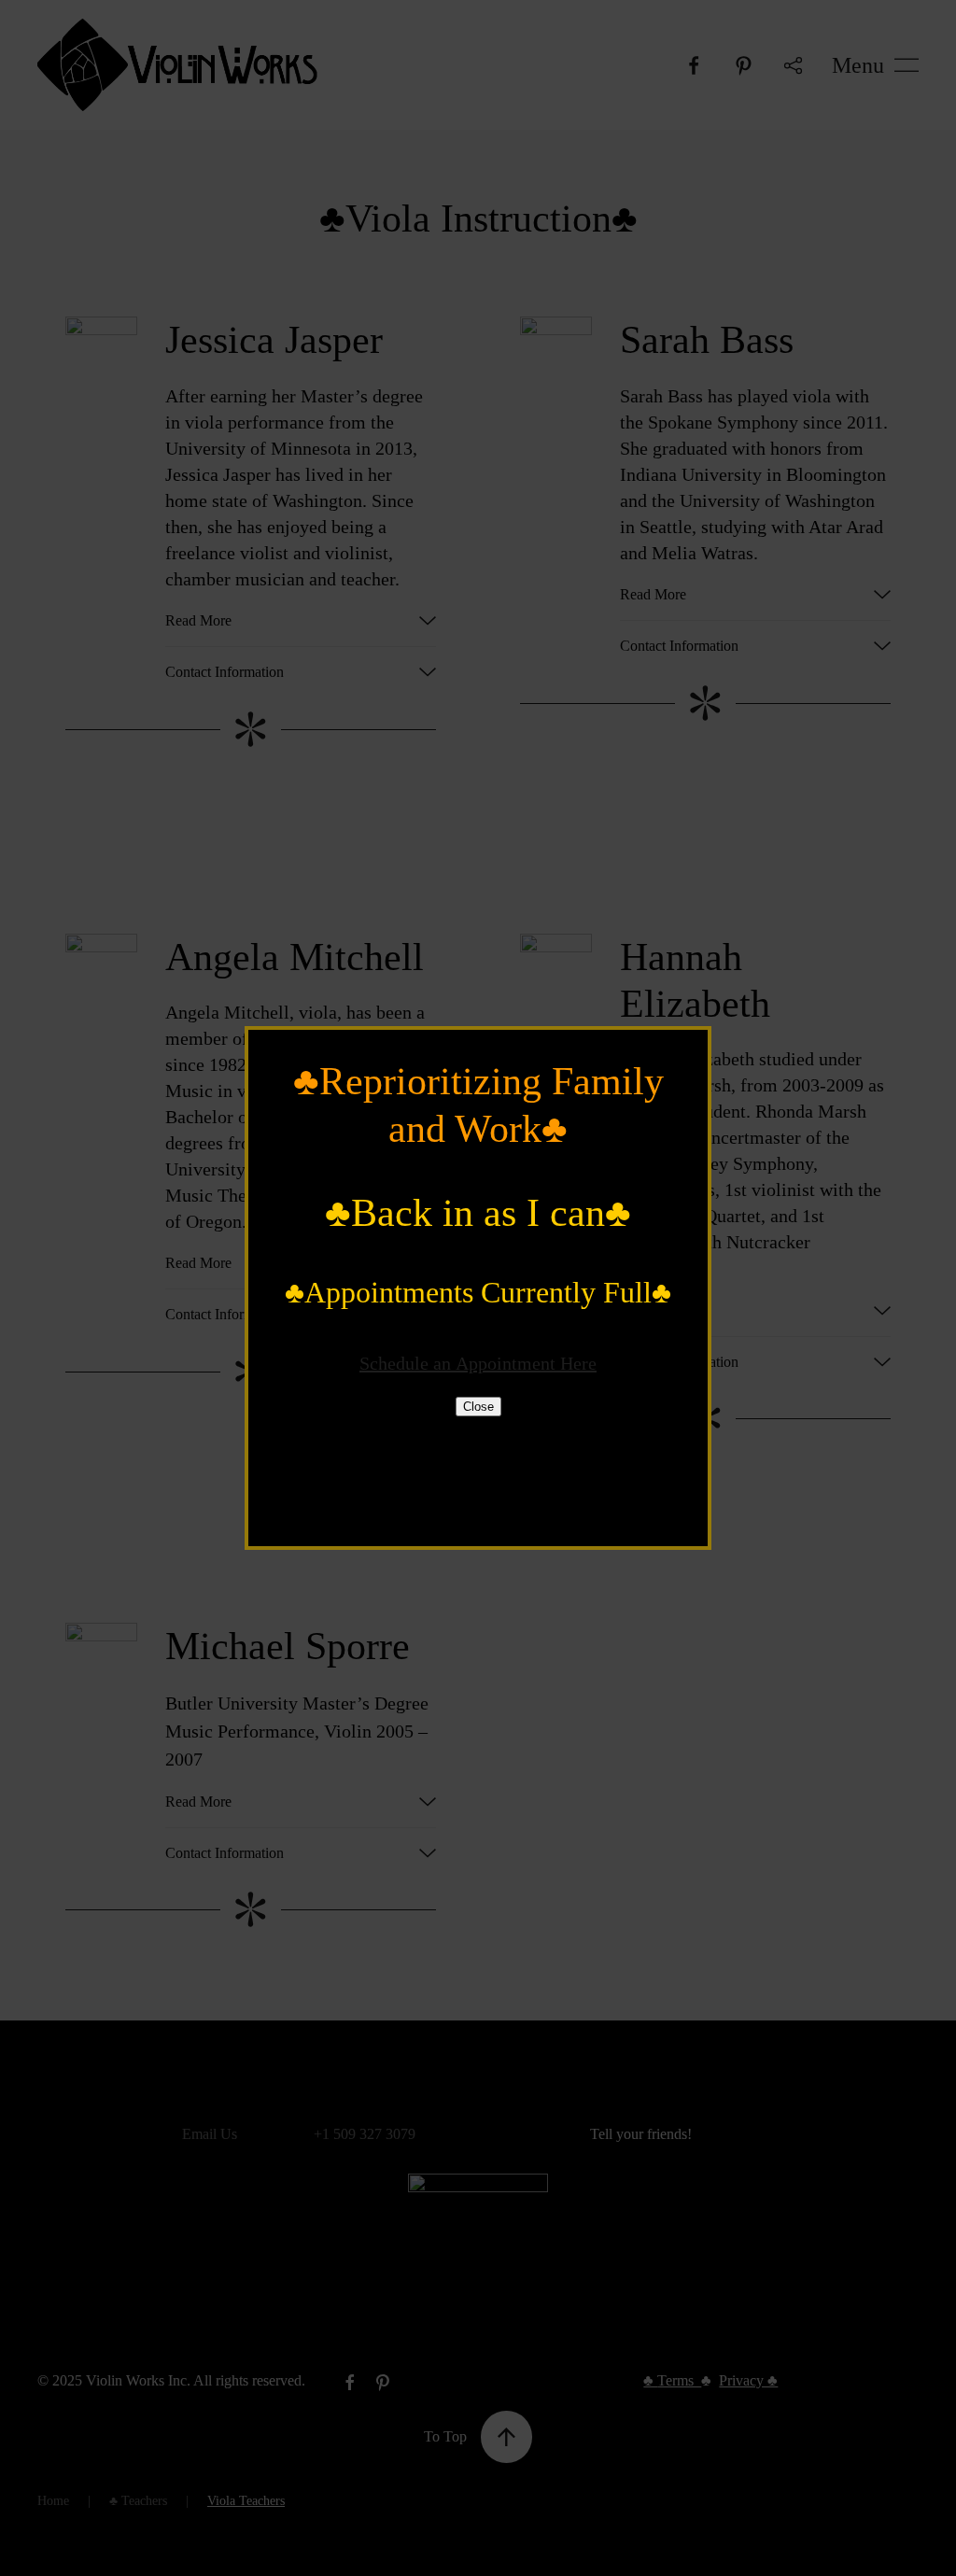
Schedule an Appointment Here (478, 1363)
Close (478, 1407)
